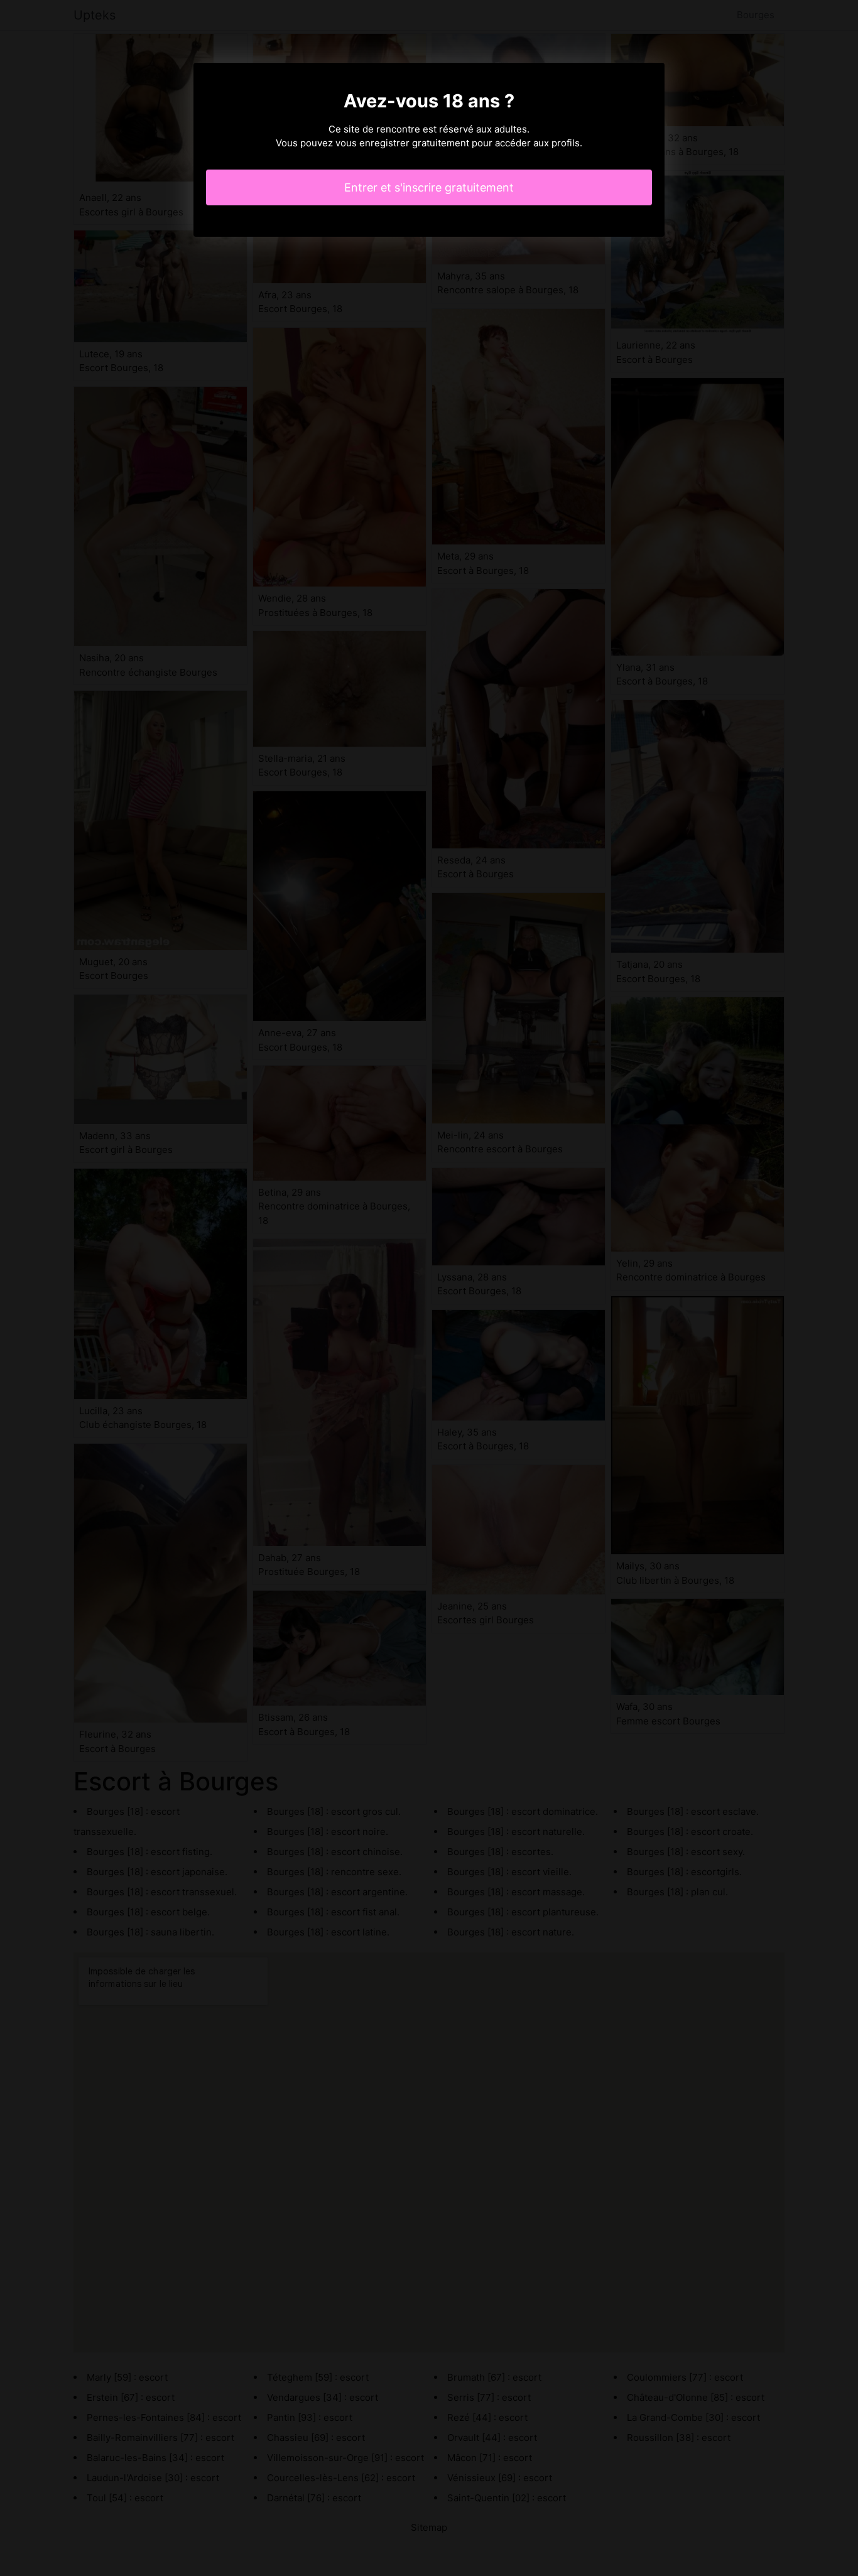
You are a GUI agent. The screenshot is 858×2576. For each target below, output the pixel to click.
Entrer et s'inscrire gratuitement (429, 187)
